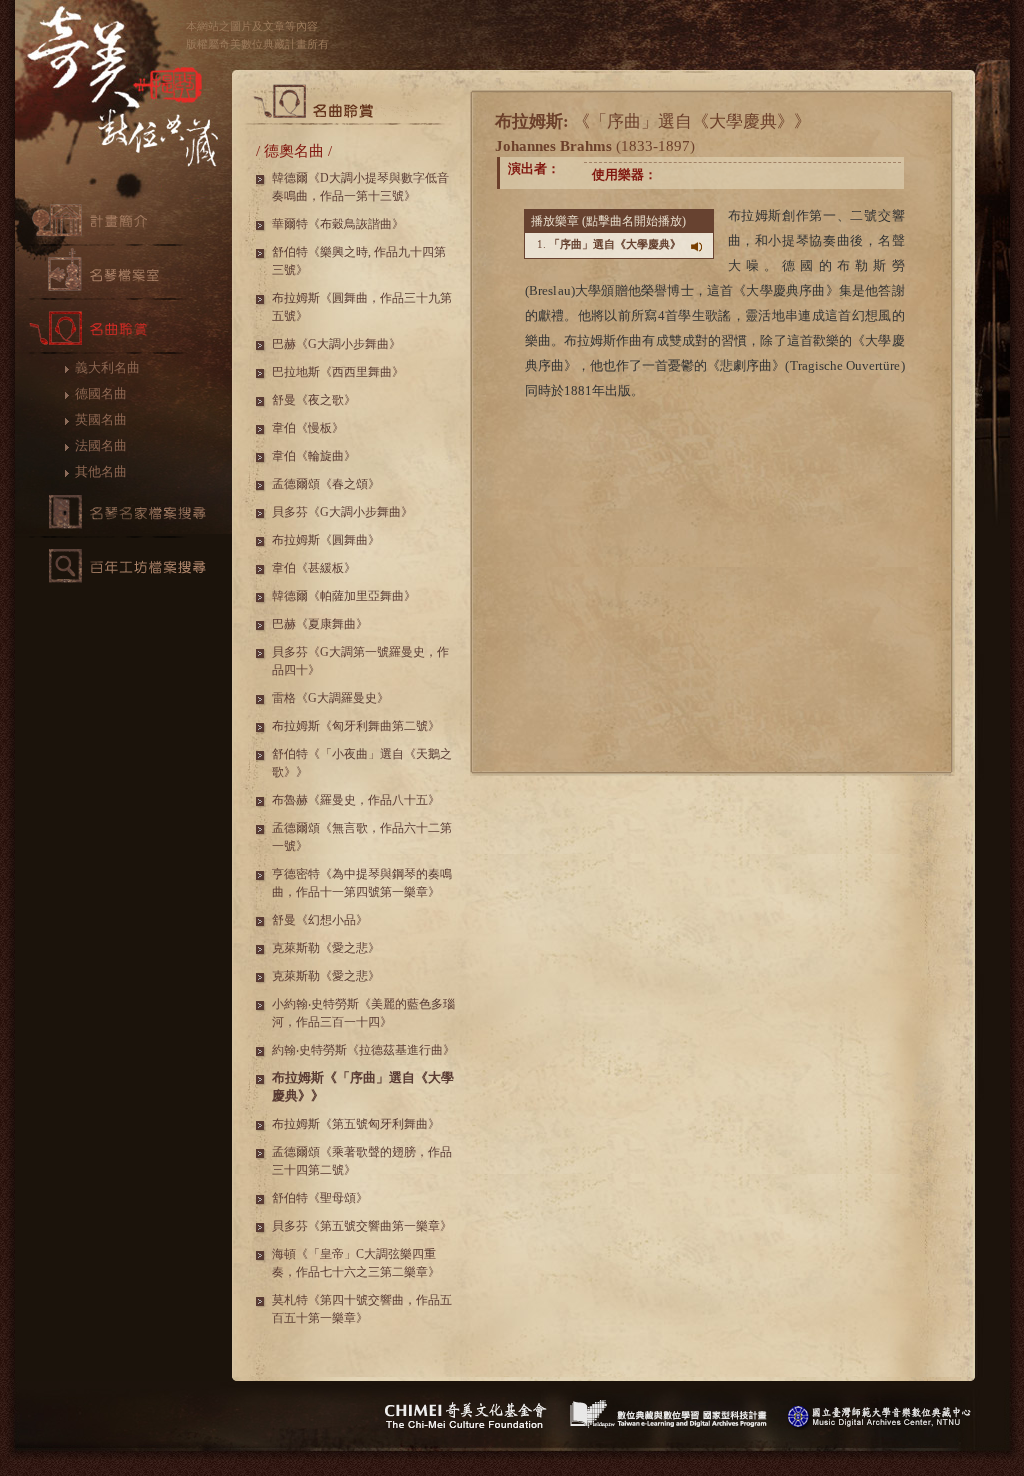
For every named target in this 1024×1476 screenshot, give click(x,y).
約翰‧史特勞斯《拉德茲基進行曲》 (363, 1050)
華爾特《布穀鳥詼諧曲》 (338, 224)
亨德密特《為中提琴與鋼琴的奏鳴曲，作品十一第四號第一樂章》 (362, 883)
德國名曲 (101, 393)
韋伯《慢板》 (308, 428)
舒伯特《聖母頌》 (320, 1198)
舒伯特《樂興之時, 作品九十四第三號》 (359, 261)
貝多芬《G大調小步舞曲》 (342, 512)
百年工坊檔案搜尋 (123, 566)
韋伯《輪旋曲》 (314, 456)
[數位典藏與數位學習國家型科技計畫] (668, 1415)
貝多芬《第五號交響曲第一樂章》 (362, 1226)
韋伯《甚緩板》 (314, 568)
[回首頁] (123, 96)
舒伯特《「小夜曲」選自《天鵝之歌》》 (362, 763)
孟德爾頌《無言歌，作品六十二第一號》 (362, 837)
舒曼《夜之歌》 (314, 400)
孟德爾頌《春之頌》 (326, 484)
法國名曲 (101, 445)
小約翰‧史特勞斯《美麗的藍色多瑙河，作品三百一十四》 (363, 1013)
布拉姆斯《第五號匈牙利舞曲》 (356, 1124)
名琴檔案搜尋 (123, 512)
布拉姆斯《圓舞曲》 (326, 540)
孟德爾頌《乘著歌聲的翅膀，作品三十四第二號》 (362, 1161)
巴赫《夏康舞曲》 (320, 624)
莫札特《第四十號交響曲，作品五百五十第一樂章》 (362, 1309)
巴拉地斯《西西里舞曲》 (338, 372)
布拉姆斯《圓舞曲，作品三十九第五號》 (362, 307)
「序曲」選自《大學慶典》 (615, 244)
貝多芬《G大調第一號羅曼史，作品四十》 (360, 661)
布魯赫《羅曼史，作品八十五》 (356, 800)
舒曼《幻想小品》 (320, 920)
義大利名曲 (107, 367)
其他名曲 (101, 471)
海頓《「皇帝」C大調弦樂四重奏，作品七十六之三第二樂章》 (356, 1263)
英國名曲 (101, 419)
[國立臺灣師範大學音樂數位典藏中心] (879, 1415)
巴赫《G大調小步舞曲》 (336, 344)
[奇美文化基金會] (465, 1415)
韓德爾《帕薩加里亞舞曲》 (344, 596)
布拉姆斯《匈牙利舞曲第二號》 (356, 726)
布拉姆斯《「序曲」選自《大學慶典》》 (363, 1086)
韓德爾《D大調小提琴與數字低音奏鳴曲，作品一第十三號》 (360, 187)
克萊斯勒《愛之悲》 (326, 948)
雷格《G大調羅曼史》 (330, 698)
